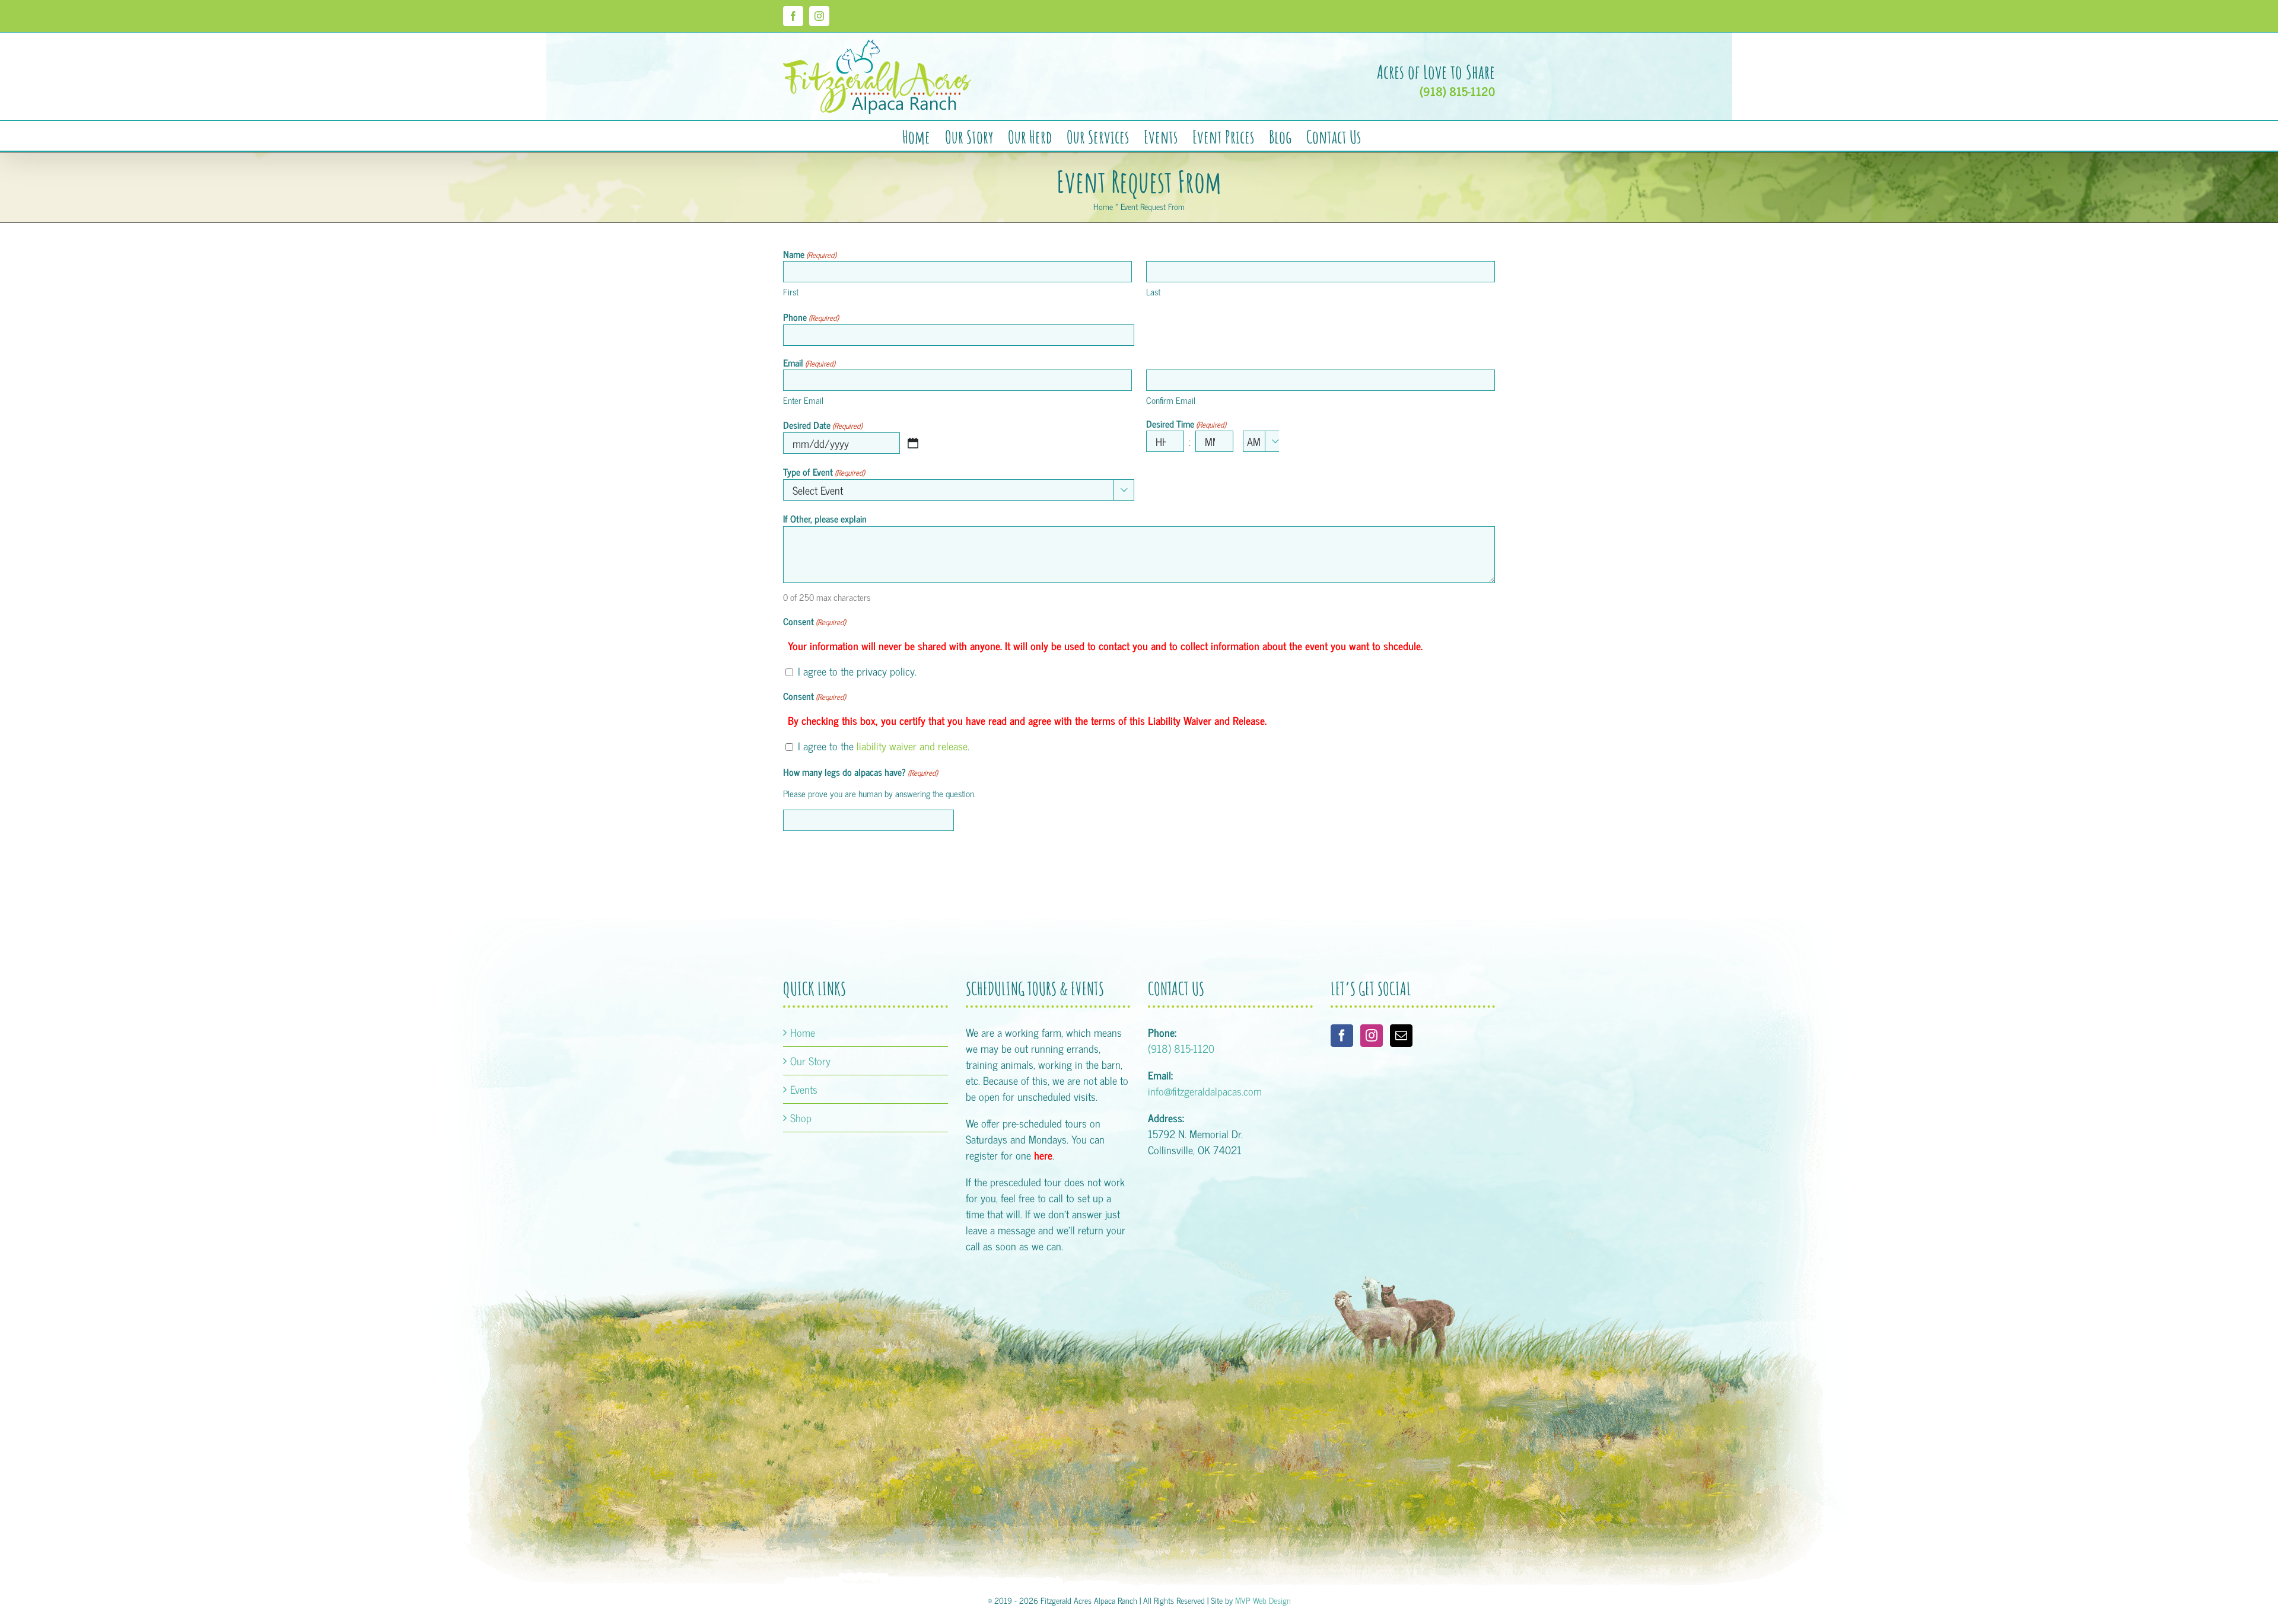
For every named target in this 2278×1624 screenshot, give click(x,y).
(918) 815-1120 (1457, 91)
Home (1103, 206)
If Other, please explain (825, 518)
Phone (811, 317)
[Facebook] (1342, 1036)
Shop (801, 1118)
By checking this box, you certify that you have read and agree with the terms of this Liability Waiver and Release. (1027, 720)
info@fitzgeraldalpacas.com (1205, 1091)
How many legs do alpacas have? (860, 772)
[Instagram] (1372, 1036)
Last (1153, 292)
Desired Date (823, 425)
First (791, 292)
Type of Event (824, 472)
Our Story (810, 1061)
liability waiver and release (912, 746)
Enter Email (803, 400)
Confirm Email (1171, 400)
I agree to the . (884, 746)
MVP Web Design (1263, 1600)
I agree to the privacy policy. (857, 671)
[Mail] (1401, 1036)
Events (804, 1089)
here (1043, 1155)
